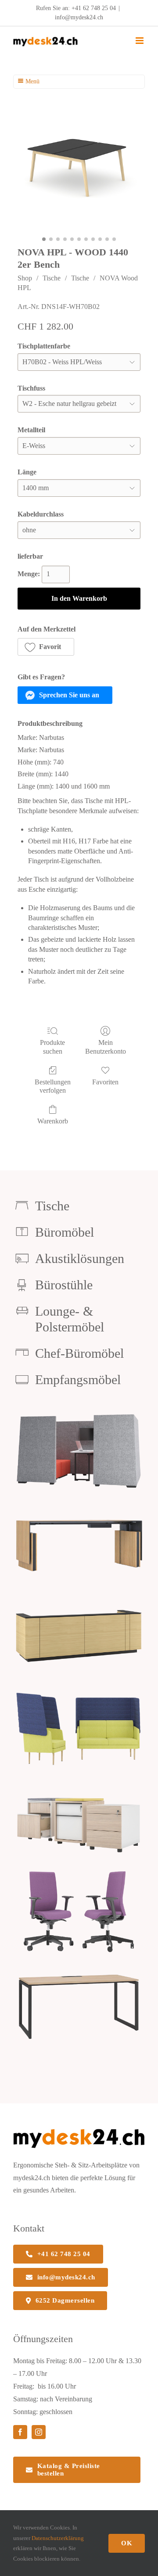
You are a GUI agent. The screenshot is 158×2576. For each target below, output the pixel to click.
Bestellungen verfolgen (53, 1086)
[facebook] (20, 2432)
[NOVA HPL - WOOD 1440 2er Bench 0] (79, 172)
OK (127, 2543)
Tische (52, 278)
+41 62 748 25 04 (94, 8)
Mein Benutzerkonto (106, 1047)
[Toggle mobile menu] (140, 41)
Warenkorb (53, 1121)
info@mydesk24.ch (79, 17)
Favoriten (105, 1082)
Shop (25, 278)
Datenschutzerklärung (58, 2538)
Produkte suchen (52, 1047)
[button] (46, 647)
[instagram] (39, 2432)
